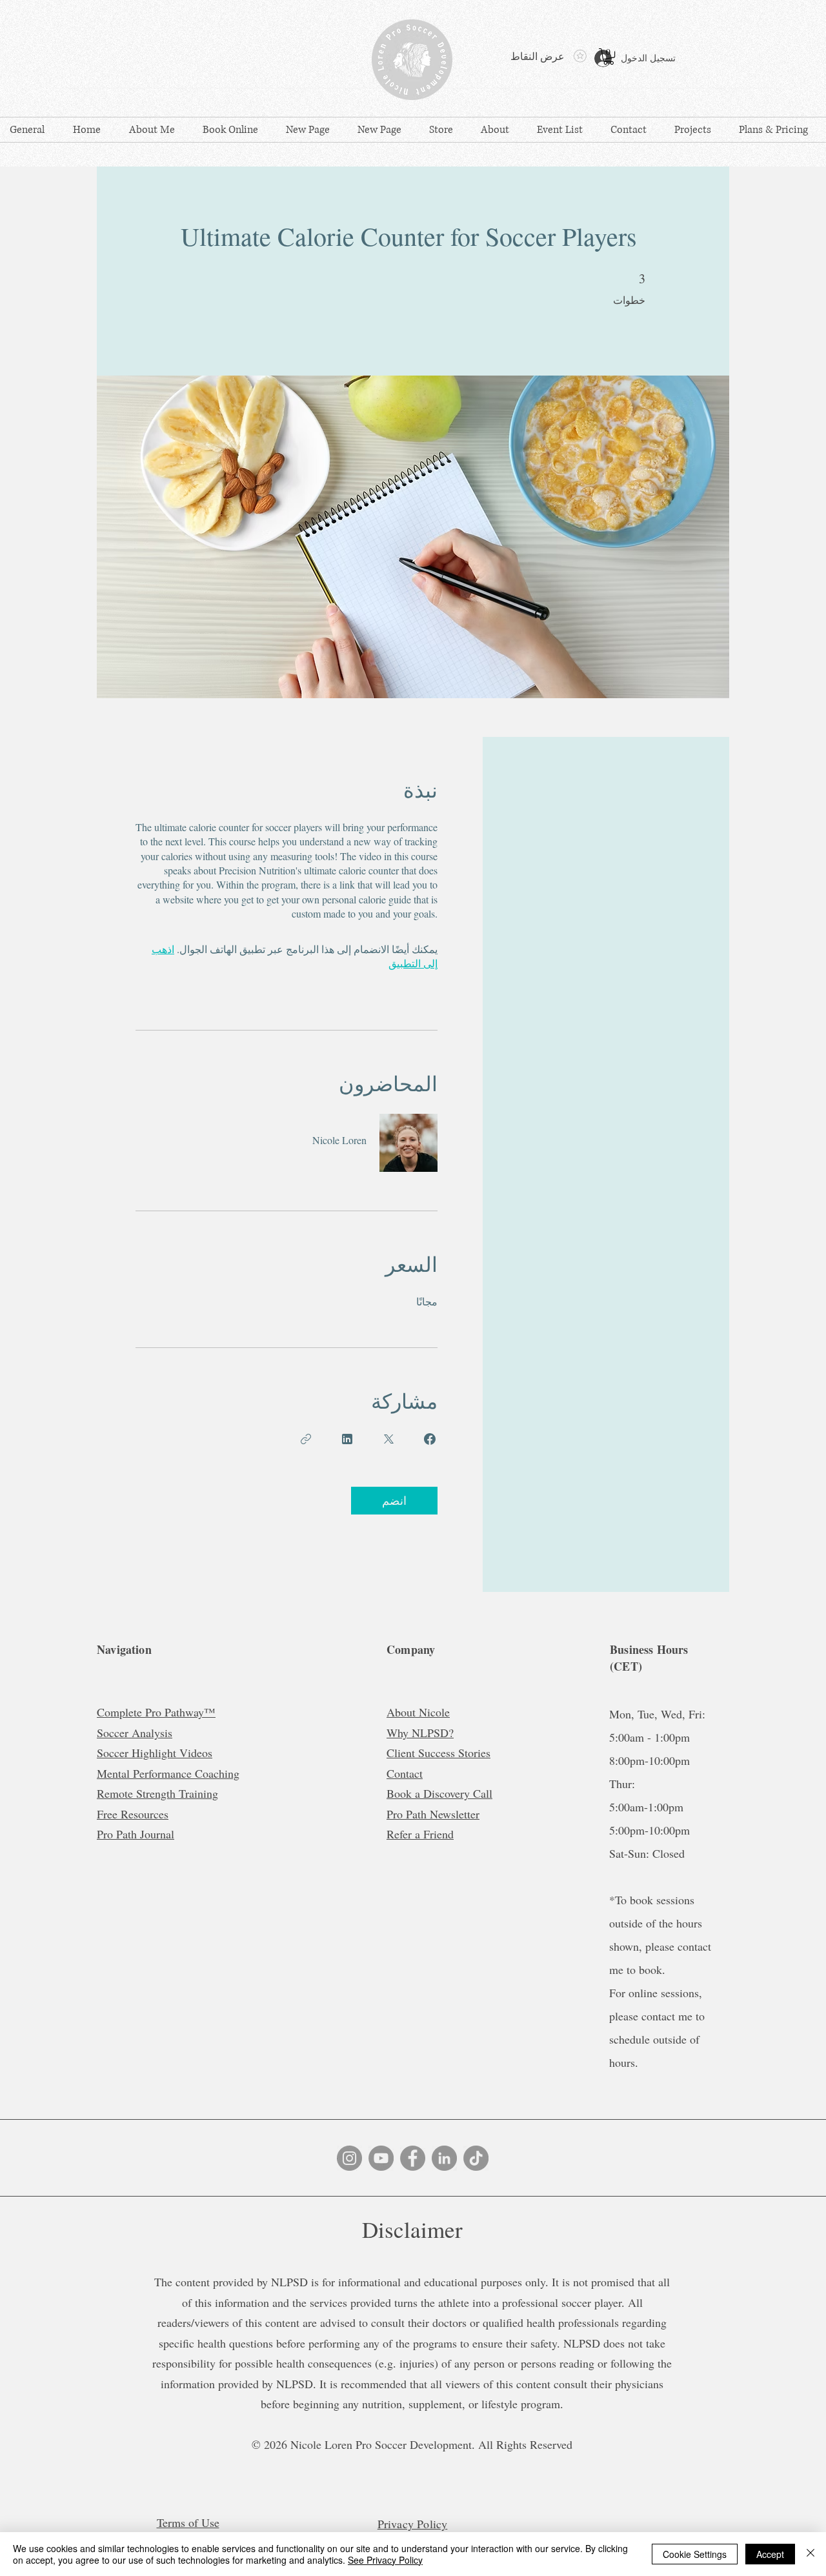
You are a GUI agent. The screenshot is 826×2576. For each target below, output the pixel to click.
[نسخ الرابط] (306, 1439)
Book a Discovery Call (439, 1793)
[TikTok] (476, 2158)
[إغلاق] (811, 2554)
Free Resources (133, 1814)
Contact (405, 1773)
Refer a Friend (420, 1834)
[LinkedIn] (444, 2158)
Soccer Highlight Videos (155, 1753)
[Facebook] (413, 2158)
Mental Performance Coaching (168, 1773)
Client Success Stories (438, 1753)
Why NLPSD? (420, 1733)
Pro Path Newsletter (433, 1814)
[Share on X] (388, 1439)
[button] (609, 56)
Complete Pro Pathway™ (156, 1712)
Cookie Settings (695, 2554)
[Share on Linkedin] (347, 1439)
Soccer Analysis (135, 1733)
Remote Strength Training (157, 1793)
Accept (770, 2554)
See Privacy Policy (385, 2560)
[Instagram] (349, 2158)
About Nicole (418, 1712)
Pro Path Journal (136, 1834)
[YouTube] (381, 2158)
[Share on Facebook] (430, 1439)
